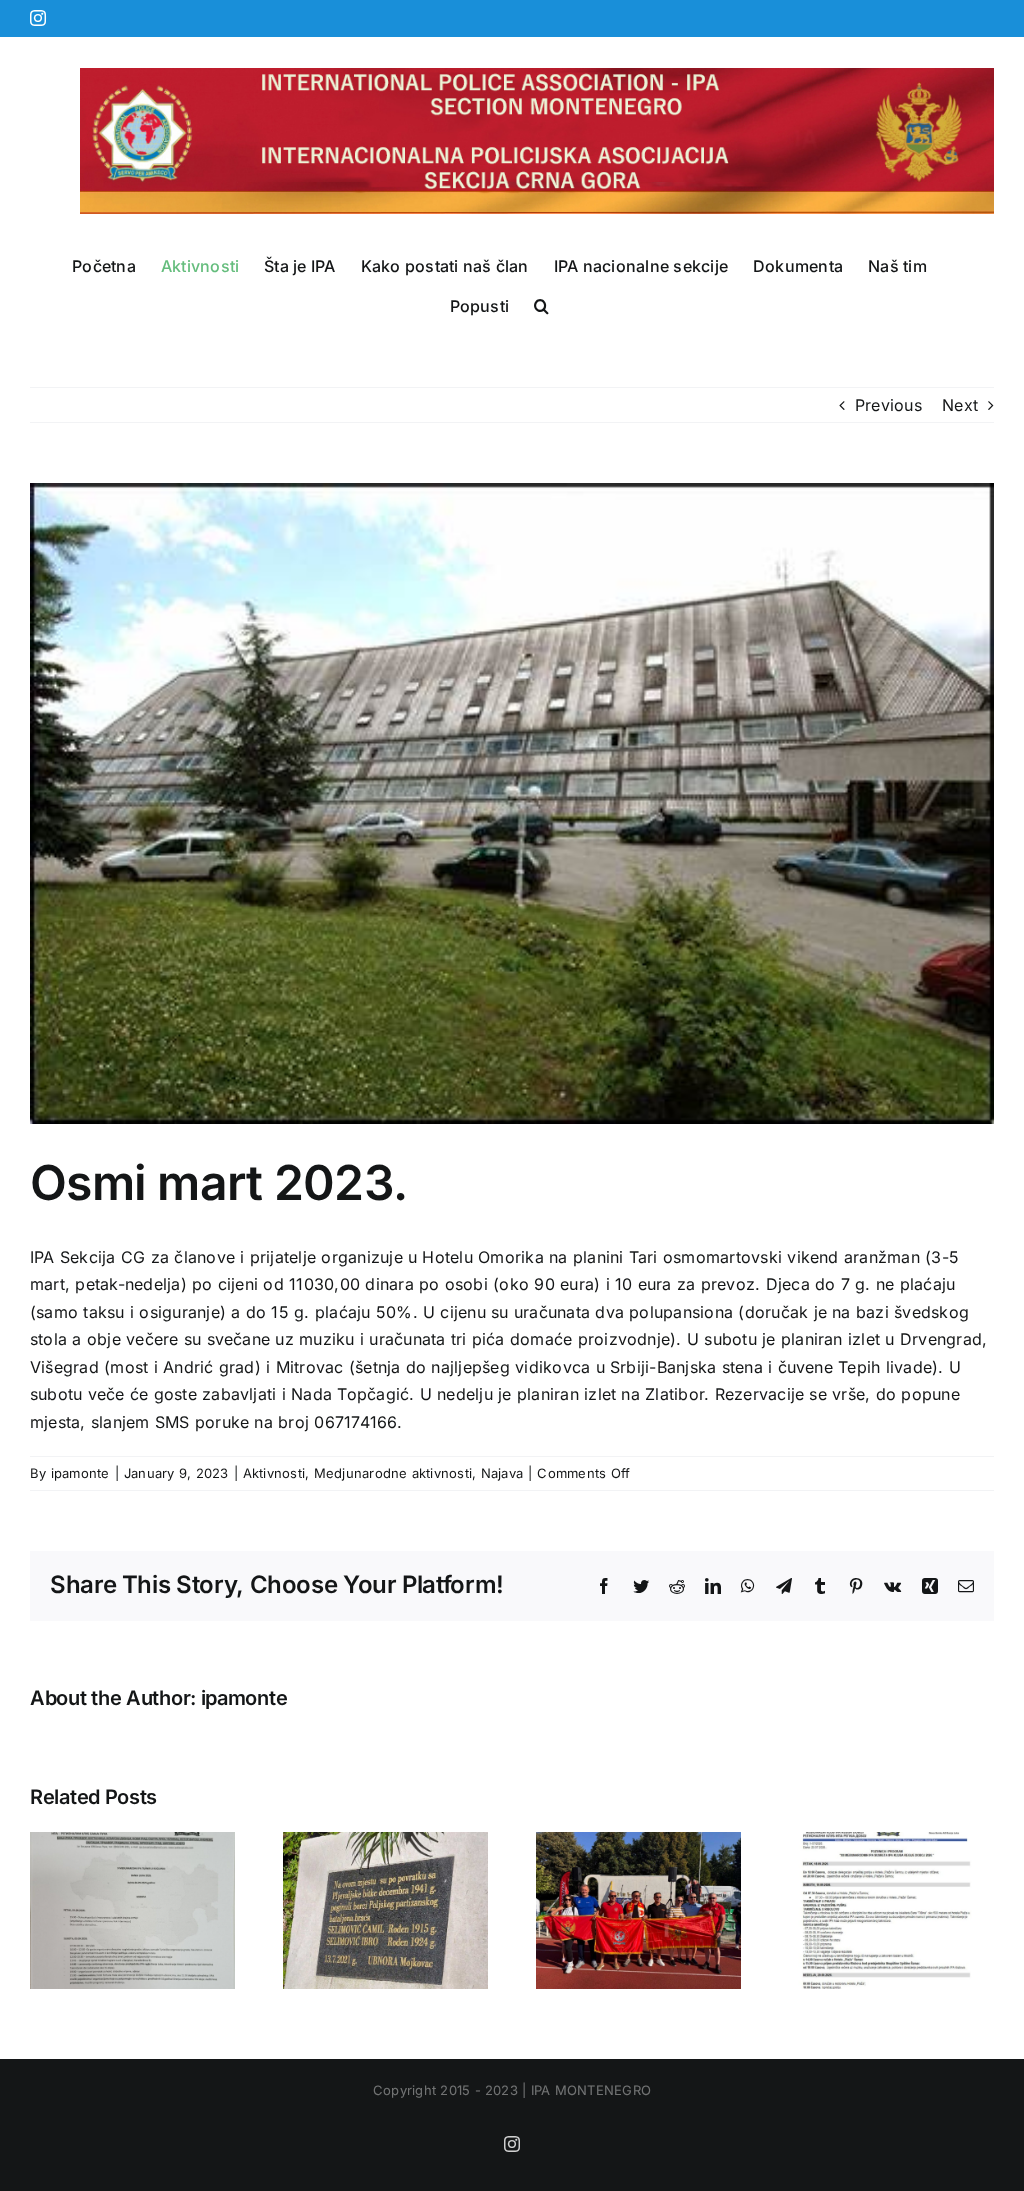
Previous (888, 405)
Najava (502, 1473)
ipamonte (80, 1473)
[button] (541, 306)
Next (960, 405)
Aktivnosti (274, 1473)
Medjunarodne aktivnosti (393, 1473)
